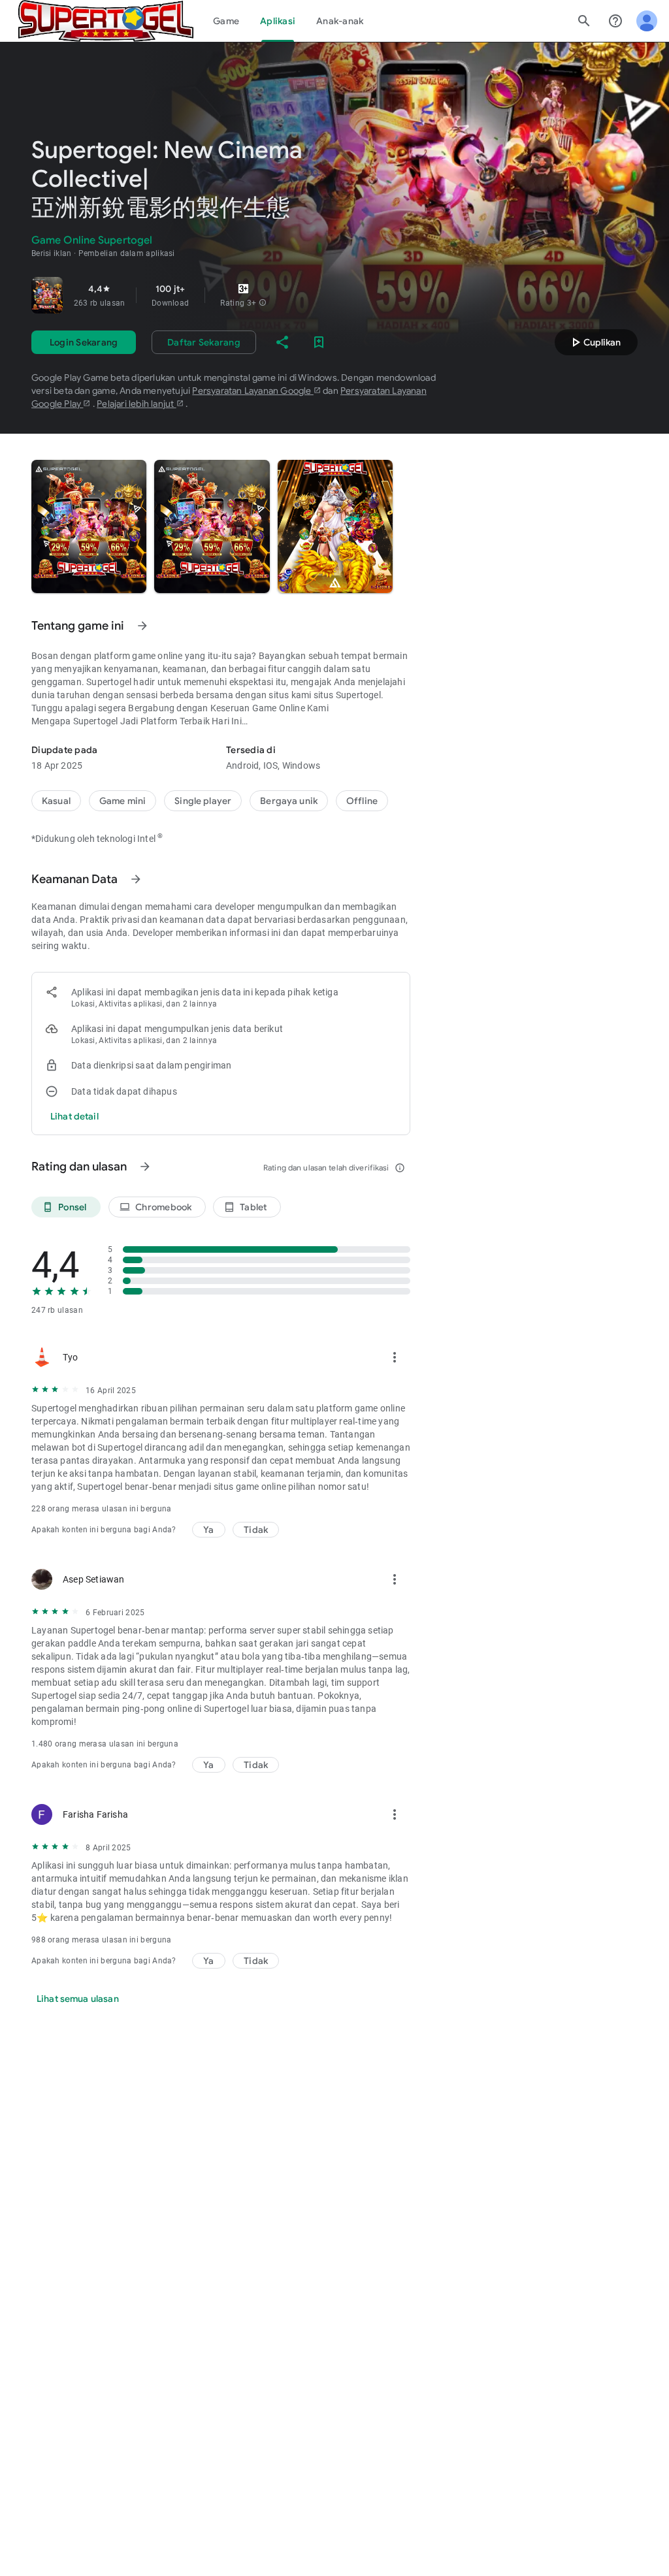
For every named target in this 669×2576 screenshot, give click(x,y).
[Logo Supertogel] (106, 21)
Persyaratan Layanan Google (253, 391)
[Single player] (203, 801)
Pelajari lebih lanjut (136, 404)
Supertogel (109, 682)
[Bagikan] (282, 342)
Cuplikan (594, 342)
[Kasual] (56, 801)
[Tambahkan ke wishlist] (319, 342)
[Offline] (362, 801)
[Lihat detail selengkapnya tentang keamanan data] (74, 1116)
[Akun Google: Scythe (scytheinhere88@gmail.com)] (647, 21)
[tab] (226, 21)
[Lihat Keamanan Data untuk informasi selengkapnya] (136, 879)
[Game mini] (122, 801)
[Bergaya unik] (289, 801)
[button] (263, 303)
